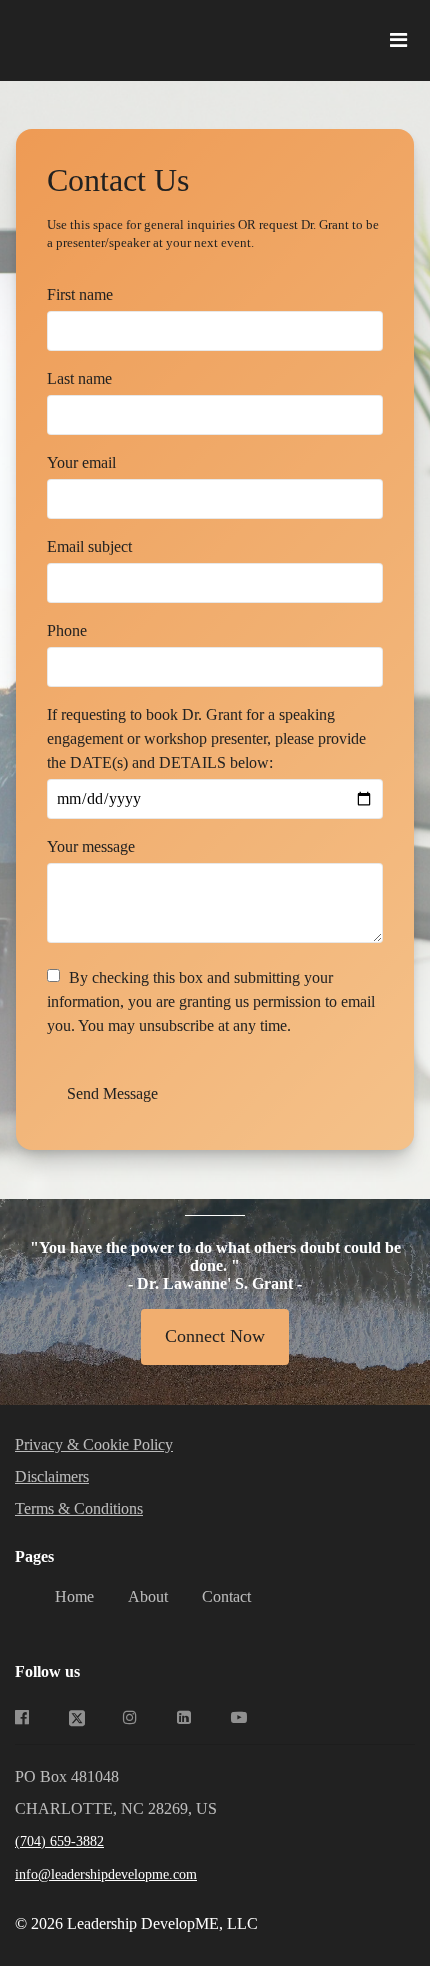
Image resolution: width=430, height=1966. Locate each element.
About (148, 1596)
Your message (91, 846)
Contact (226, 1596)
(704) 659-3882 (59, 1841)
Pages (34, 1556)
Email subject (89, 546)
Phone (67, 630)
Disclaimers (52, 1476)
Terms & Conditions (79, 1508)
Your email (81, 462)
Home (74, 1596)
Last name (79, 378)
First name (80, 294)
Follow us (47, 1671)
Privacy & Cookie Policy (94, 1444)
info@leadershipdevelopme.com (106, 1874)
